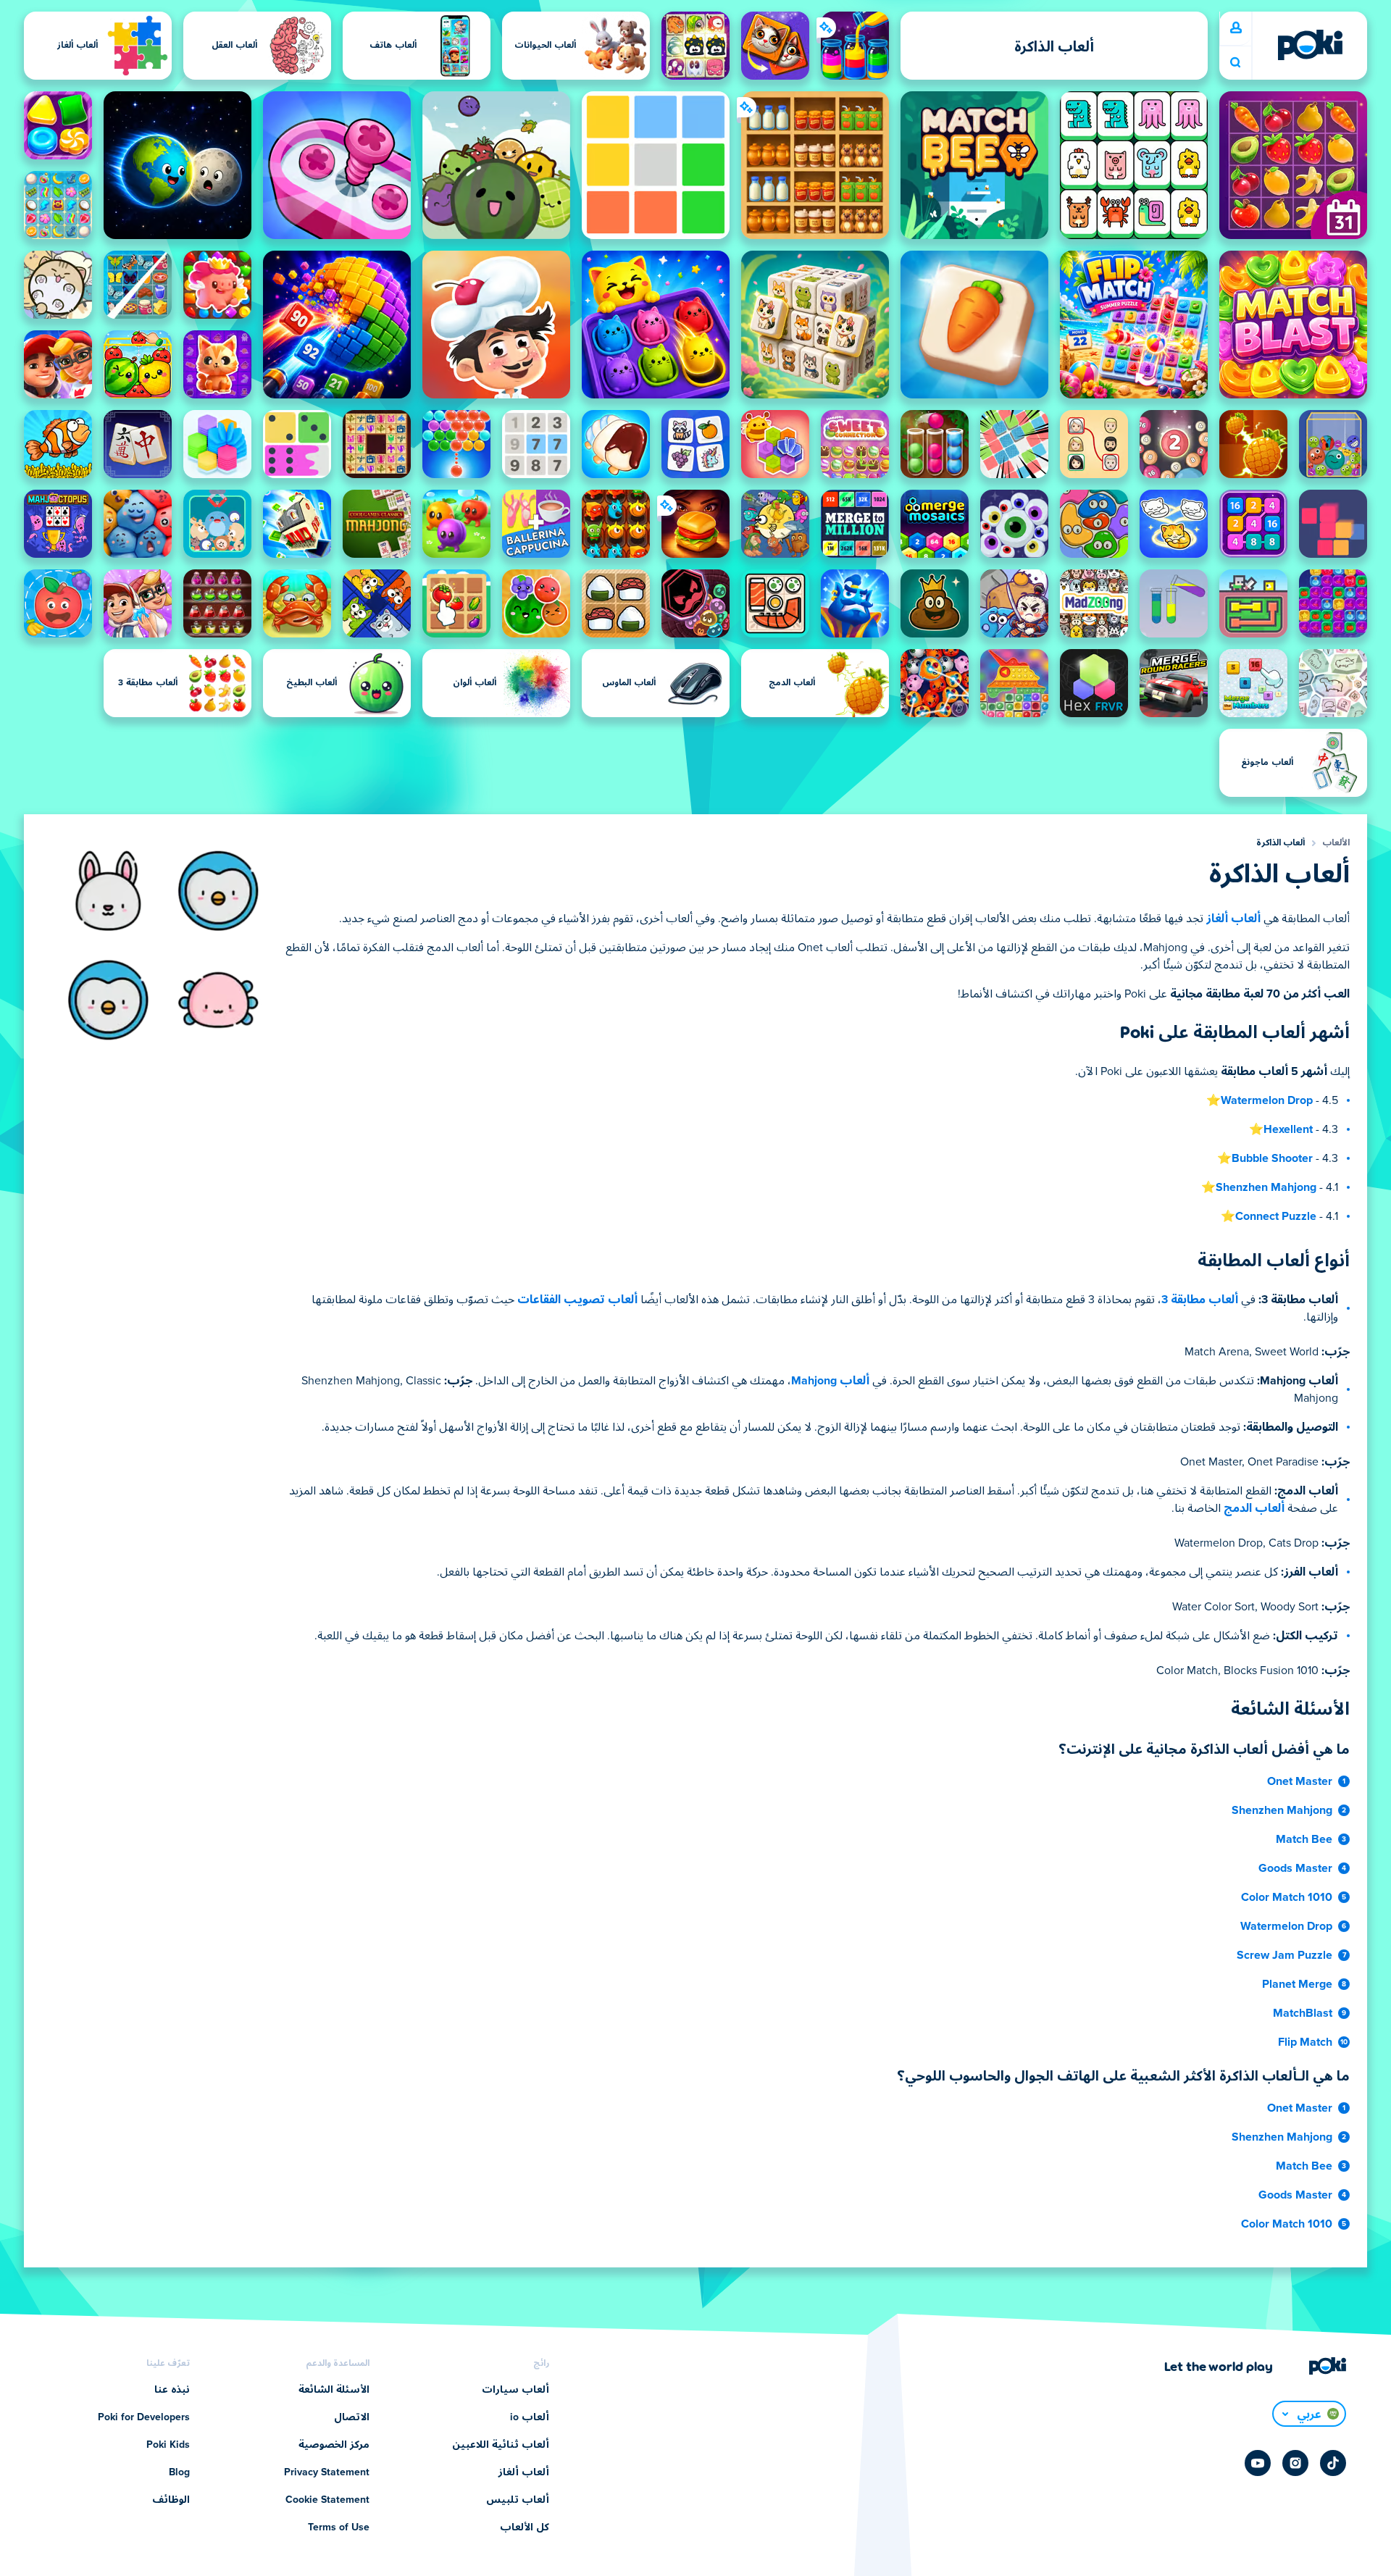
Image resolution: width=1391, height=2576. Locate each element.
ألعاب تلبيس (518, 2500)
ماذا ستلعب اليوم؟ (1235, 63)
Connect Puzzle (1276, 1216)
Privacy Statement (327, 2472)
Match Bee (1304, 1839)
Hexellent (1288, 1129)
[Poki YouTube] (1258, 2463)
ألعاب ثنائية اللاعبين (501, 2445)
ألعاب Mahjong (830, 1381)
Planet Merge (1297, 1984)
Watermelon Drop (1267, 1100)
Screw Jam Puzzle (1285, 1955)
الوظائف (171, 2500)
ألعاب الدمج (1254, 1508)
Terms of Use (339, 2527)
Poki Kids (168, 2445)
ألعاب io (530, 2417)
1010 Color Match (1287, 1897)
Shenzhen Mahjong (1266, 1187)
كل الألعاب (525, 2527)
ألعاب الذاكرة (1281, 843)
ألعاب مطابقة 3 (1200, 1300)
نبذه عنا (172, 2390)
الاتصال (352, 2417)
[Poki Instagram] (1295, 2463)
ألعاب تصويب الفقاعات (577, 1300)
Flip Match (1305, 2042)
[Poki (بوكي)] (1310, 45)
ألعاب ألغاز (1233, 919)
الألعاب (1336, 843)
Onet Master (1300, 1781)
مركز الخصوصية (334, 2445)
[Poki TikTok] (1333, 2463)
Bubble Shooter (1272, 1158)
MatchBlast (1303, 2013)
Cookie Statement (327, 2500)
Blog (179, 2472)
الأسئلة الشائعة (334, 2390)
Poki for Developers (144, 2417)
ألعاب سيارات (515, 2390)
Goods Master (1295, 1868)
